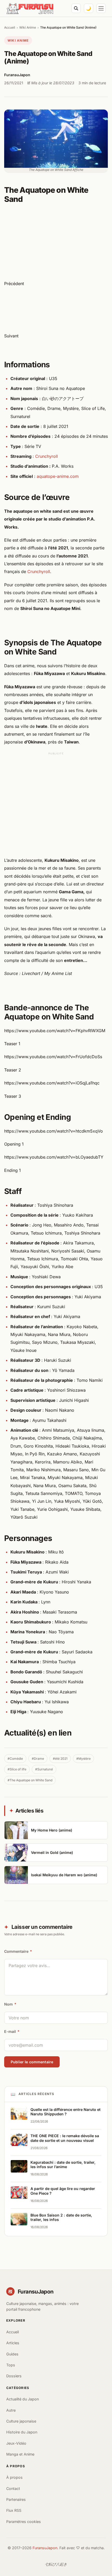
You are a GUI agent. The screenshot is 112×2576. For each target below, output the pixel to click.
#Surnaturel (44, 1769)
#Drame (38, 1759)
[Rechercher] (76, 8)
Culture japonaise (21, 2421)
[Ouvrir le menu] (101, 8)
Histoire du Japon (22, 2432)
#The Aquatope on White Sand (30, 1780)
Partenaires (16, 2499)
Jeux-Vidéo (16, 2443)
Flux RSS (14, 2510)
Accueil (10, 27)
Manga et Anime (20, 2454)
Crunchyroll (46, 456)
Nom (10, 2004)
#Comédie (15, 1759)
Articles (13, 2343)
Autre (11, 2410)
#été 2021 (60, 1759)
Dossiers (14, 2376)
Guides (12, 2354)
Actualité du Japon (23, 2399)
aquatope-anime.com (58, 476)
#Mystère (83, 1759)
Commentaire (18, 1951)
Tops (11, 2365)
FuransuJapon (45, 2548)
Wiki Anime (28, 27)
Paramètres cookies (24, 2522)
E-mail (12, 2031)
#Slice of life (17, 1769)
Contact (13, 2488)
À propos (14, 2477)
